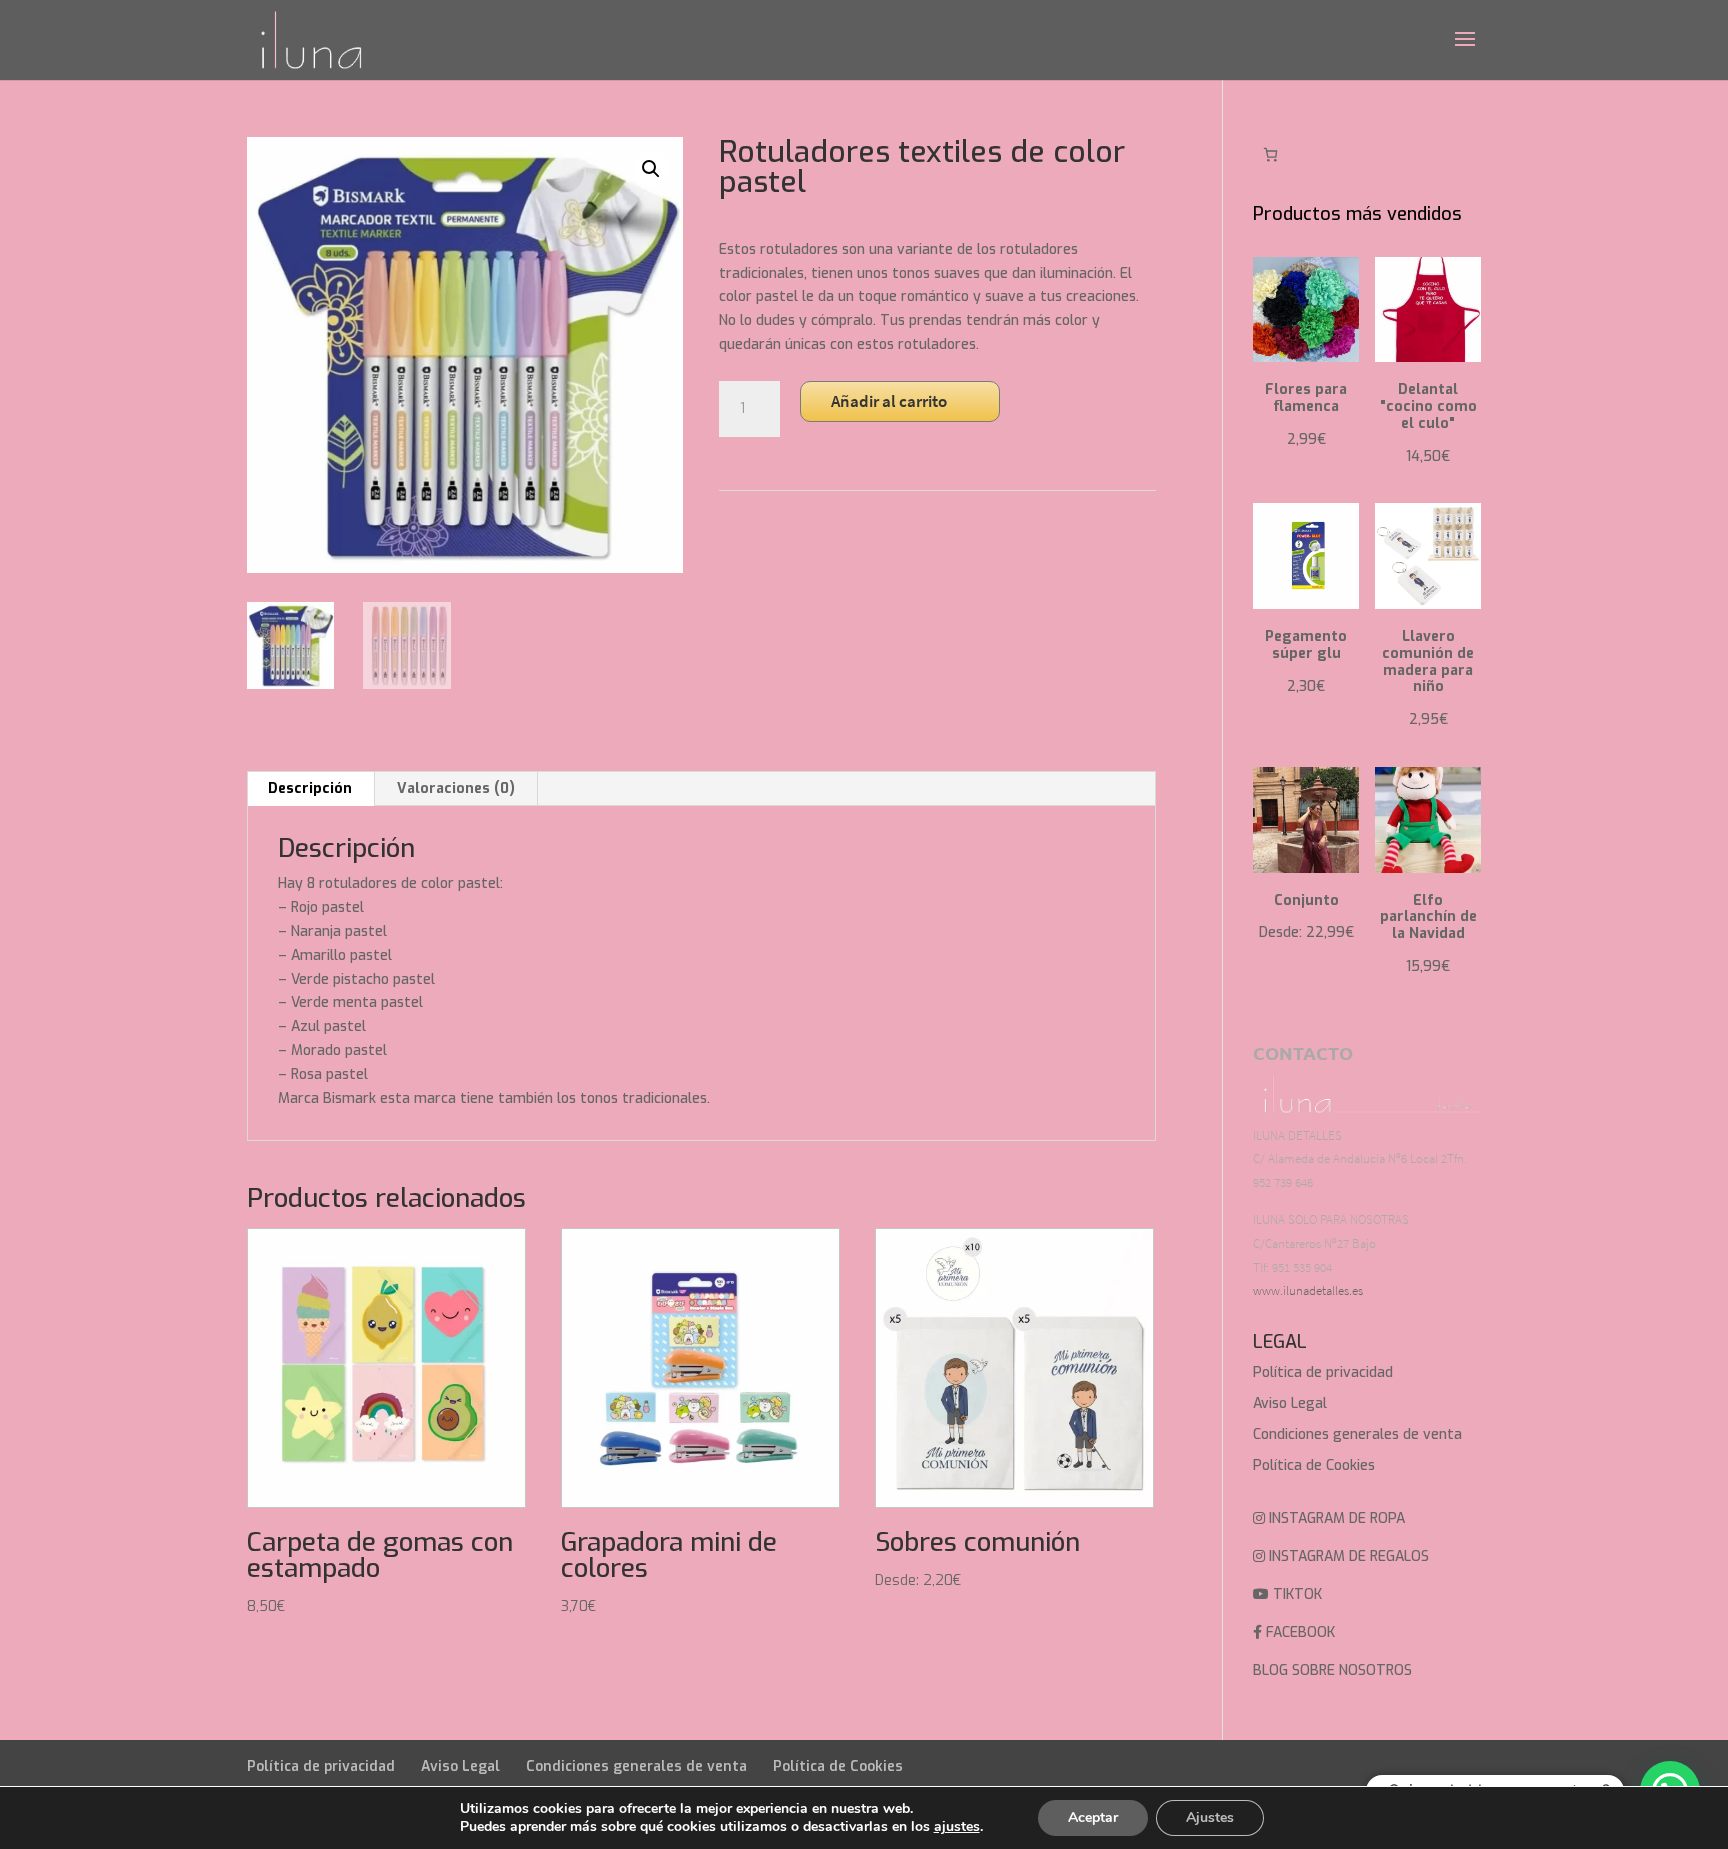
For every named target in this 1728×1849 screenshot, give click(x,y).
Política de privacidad (1323, 1372)
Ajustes (1210, 1817)
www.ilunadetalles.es (1308, 1290)
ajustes (957, 1827)
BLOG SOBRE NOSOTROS (1332, 1670)
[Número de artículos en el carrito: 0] (1270, 154)
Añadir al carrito (889, 401)
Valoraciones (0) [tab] (456, 788)
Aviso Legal (1290, 1403)
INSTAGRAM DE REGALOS (1347, 1556)
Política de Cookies (1314, 1465)
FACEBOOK (1298, 1632)
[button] (651, 169)
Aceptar (1093, 1817)
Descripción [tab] (310, 788)
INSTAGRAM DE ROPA (1335, 1518)
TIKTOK (1295, 1594)
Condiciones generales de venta (1357, 1434)
